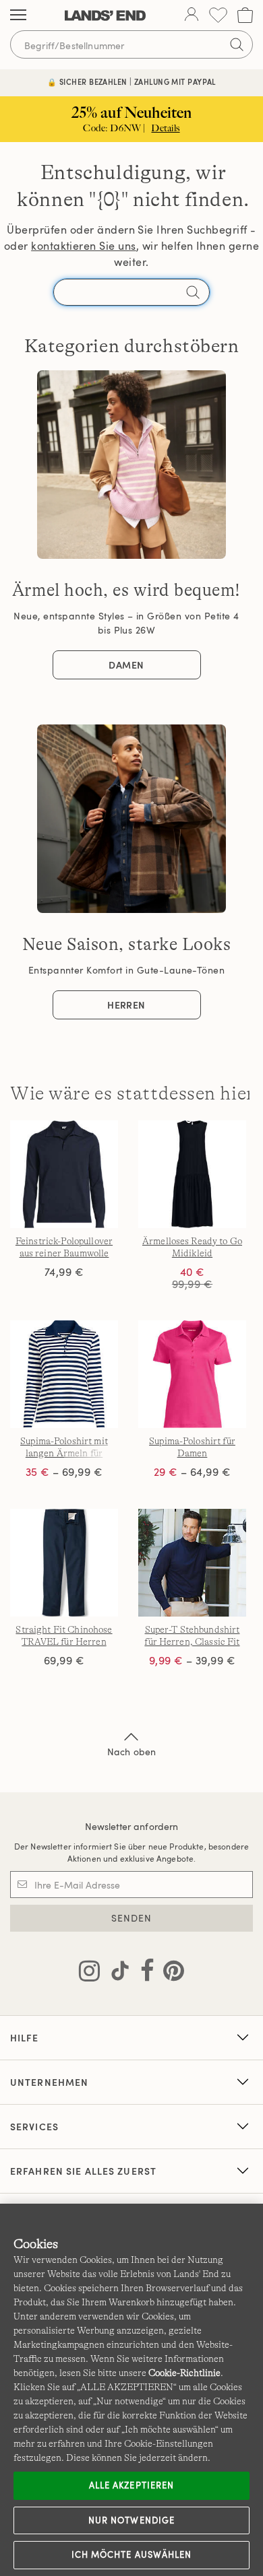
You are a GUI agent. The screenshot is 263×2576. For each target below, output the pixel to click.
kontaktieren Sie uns (84, 246)
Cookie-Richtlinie (184, 2373)
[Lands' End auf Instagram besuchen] (89, 1973)
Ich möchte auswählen (131, 2554)
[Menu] (18, 15)
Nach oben (131, 1752)
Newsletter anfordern (132, 1826)
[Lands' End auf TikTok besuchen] (116, 1973)
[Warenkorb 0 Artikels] (245, 15)
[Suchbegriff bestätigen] (237, 44)
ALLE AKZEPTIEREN (131, 2485)
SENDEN (132, 1918)
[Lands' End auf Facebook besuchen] (143, 1973)
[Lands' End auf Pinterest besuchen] (170, 1973)
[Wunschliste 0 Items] (218, 15)
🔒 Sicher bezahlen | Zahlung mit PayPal (131, 82)
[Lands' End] (105, 15)
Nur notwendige (131, 2520)
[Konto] (192, 15)
